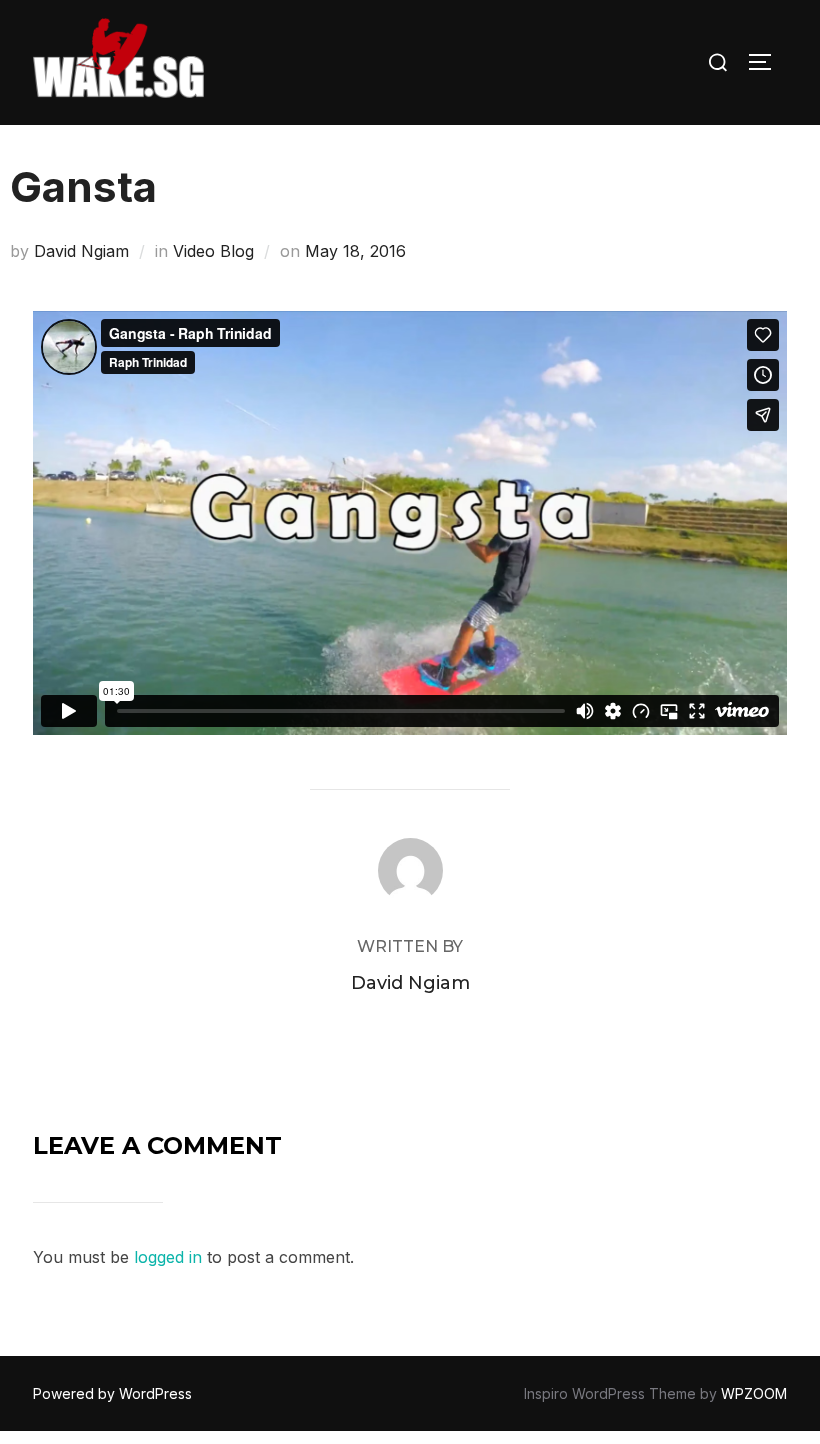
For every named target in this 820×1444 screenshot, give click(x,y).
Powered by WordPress (112, 1393)
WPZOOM (754, 1393)
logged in (168, 1257)
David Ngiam (81, 251)
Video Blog (213, 251)
